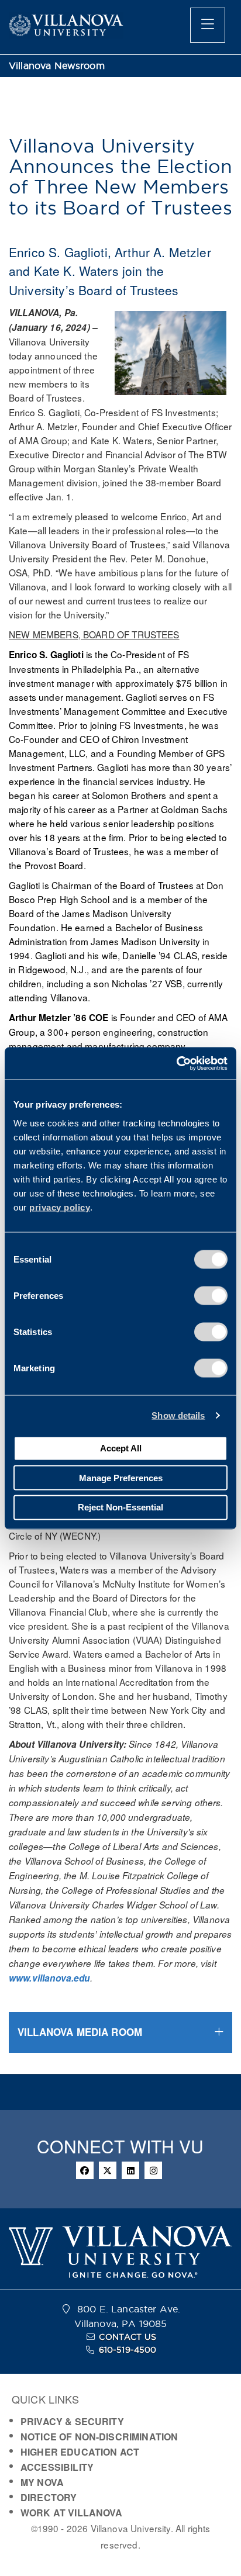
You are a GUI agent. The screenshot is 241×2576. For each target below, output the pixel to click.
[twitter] (108, 2170)
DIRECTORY (49, 2497)
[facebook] (85, 2170)
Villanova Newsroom (57, 66)
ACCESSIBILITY (57, 2467)
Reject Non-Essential (120, 1507)
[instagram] (153, 2170)
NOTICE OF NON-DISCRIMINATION (99, 2437)
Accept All (121, 1448)
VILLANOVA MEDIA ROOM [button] (80, 2032)
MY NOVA (42, 2482)
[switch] (211, 1295)
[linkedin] (130, 2170)
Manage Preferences (121, 1477)
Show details (178, 1415)
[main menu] (208, 25)
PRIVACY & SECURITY (72, 2421)
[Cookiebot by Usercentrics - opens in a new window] (176, 1063)
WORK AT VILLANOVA (72, 2513)
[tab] (120, 2032)
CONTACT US (128, 2337)
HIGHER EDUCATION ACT (80, 2452)
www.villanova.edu (49, 1978)
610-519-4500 (128, 2350)
